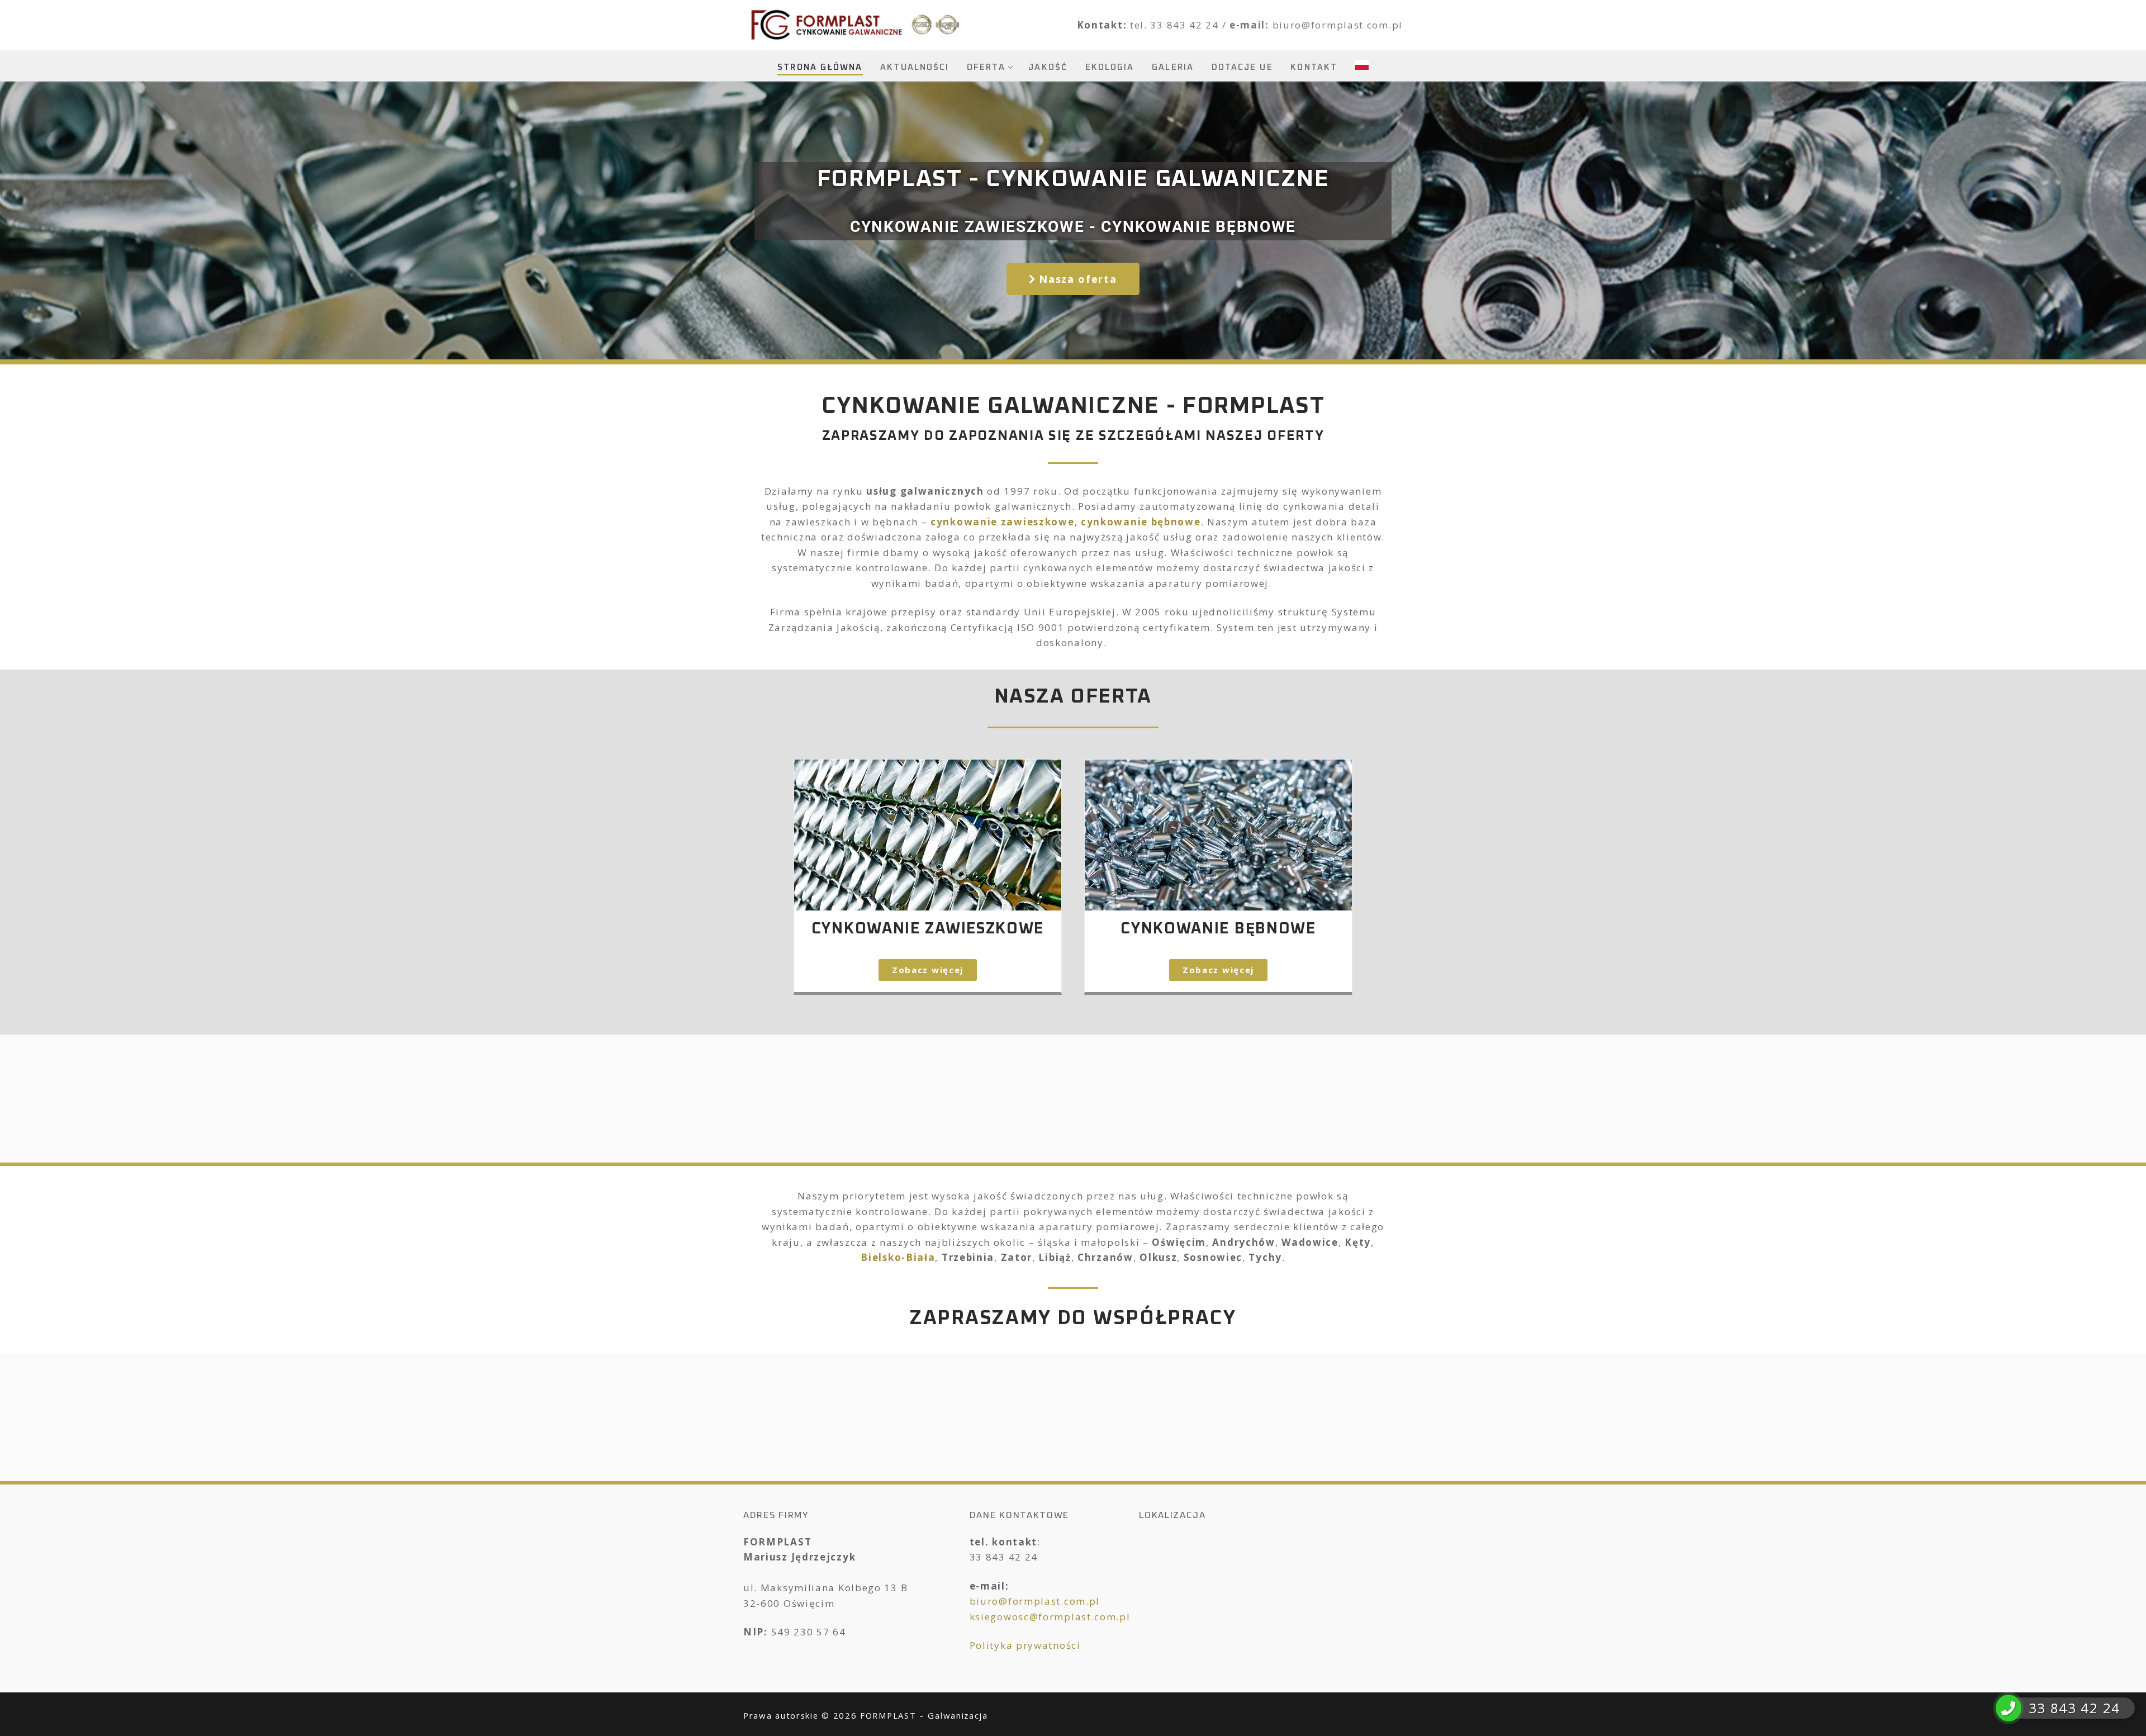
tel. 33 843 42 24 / (1180, 25)
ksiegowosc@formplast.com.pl (1050, 1617)
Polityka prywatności (1025, 1645)
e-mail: (1251, 25)
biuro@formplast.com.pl (1338, 25)
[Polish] (1362, 65)
